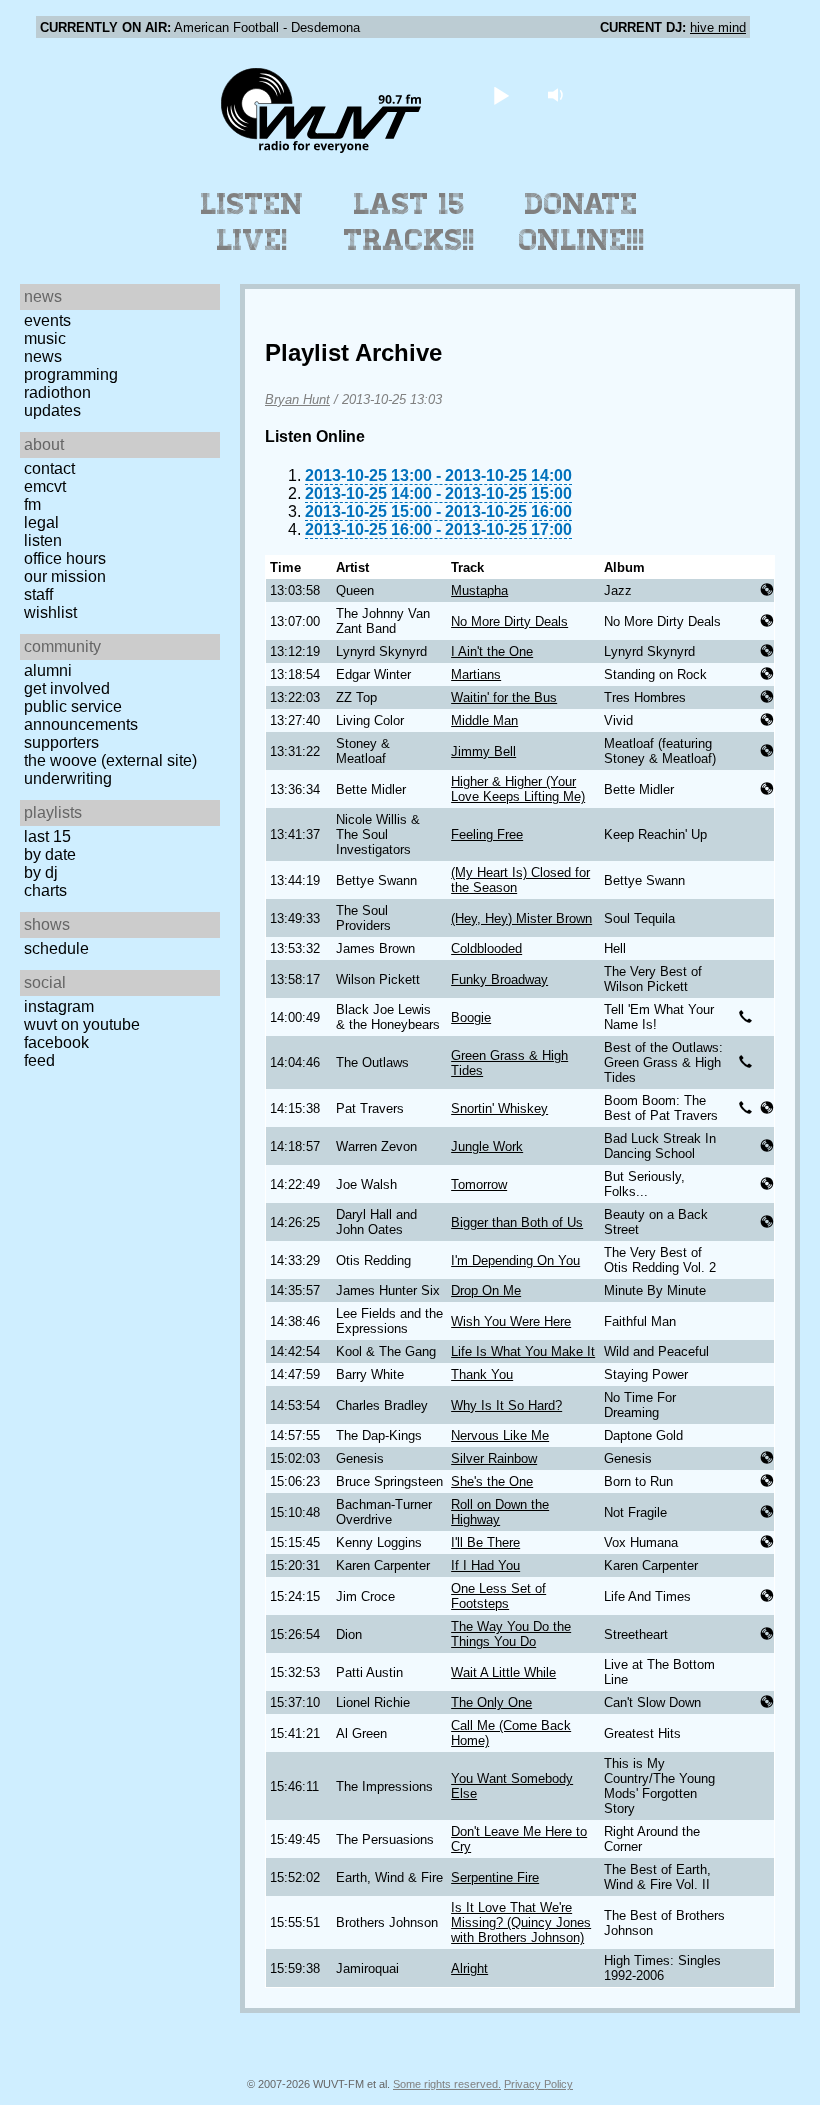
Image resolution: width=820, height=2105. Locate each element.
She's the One (492, 1481)
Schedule (56, 948)
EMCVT (45, 486)
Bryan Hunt (297, 399)
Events (47, 320)
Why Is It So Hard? (506, 1405)
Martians (476, 674)
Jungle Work (487, 1146)
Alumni (48, 670)
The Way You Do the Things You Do (511, 1634)
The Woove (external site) (110, 760)
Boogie (471, 1017)
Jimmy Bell (483, 751)
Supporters (61, 742)
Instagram (59, 1006)
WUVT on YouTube (82, 1024)
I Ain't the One (492, 651)
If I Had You (485, 1565)
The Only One (491, 1702)
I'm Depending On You (515, 1260)
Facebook (56, 1042)
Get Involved (67, 688)
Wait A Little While (503, 1672)
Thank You (482, 1374)
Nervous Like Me (500, 1435)
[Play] (501, 94)
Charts (45, 890)
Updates (52, 410)
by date (50, 854)
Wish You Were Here (511, 1321)
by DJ (41, 872)
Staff (38, 594)
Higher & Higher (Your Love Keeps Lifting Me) (518, 789)
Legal (41, 522)
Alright (469, 1968)
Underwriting (68, 778)
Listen (43, 540)
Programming (71, 374)
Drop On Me (486, 1290)
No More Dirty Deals (509, 621)
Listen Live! (252, 222)
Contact (49, 468)
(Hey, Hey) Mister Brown (521, 918)
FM (32, 504)
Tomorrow (479, 1184)
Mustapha (479, 590)
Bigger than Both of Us (517, 1222)
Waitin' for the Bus (504, 697)
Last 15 (47, 836)
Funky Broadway (499, 979)
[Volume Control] (558, 94)
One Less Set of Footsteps (498, 1596)
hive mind (718, 27)
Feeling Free (487, 834)
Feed (39, 1060)
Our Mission (65, 576)
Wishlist (50, 612)
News (43, 356)
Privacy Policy (538, 2084)
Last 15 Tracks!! (409, 222)
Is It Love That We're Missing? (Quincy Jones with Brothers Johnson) (521, 1922)
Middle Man (484, 720)
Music (45, 338)
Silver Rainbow (494, 1458)
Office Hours (65, 558)
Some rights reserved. (447, 2084)
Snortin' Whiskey (499, 1108)
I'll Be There (485, 1542)
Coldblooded (486, 948)
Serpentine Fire (495, 1877)
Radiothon (57, 392)
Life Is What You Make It (523, 1351)
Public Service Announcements (81, 715)
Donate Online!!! (582, 222)
